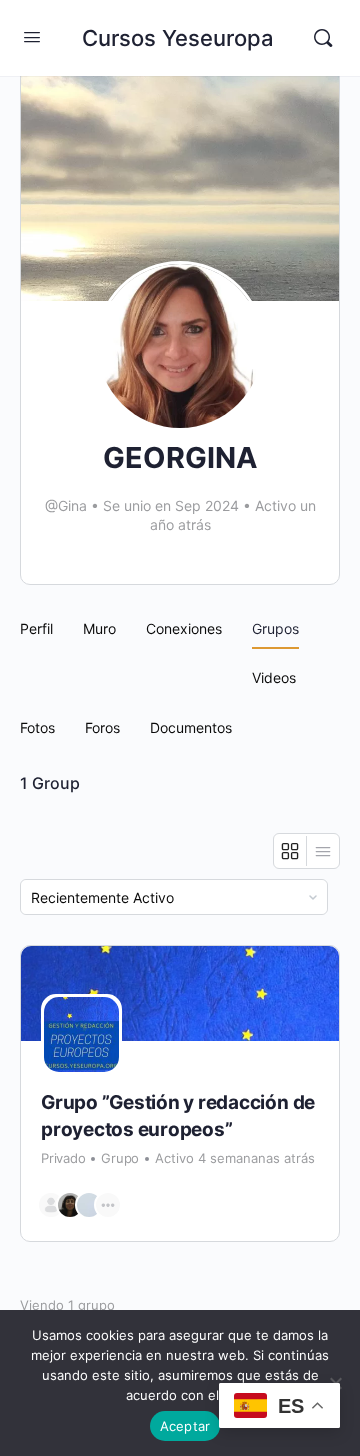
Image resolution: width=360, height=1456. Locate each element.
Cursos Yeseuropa (178, 38)
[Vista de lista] (323, 851)
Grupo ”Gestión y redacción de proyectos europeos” (178, 1116)
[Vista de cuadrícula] (290, 851)
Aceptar (185, 1426)
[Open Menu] (32, 36)
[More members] (108, 1205)
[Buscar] (323, 38)
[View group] (180, 993)
